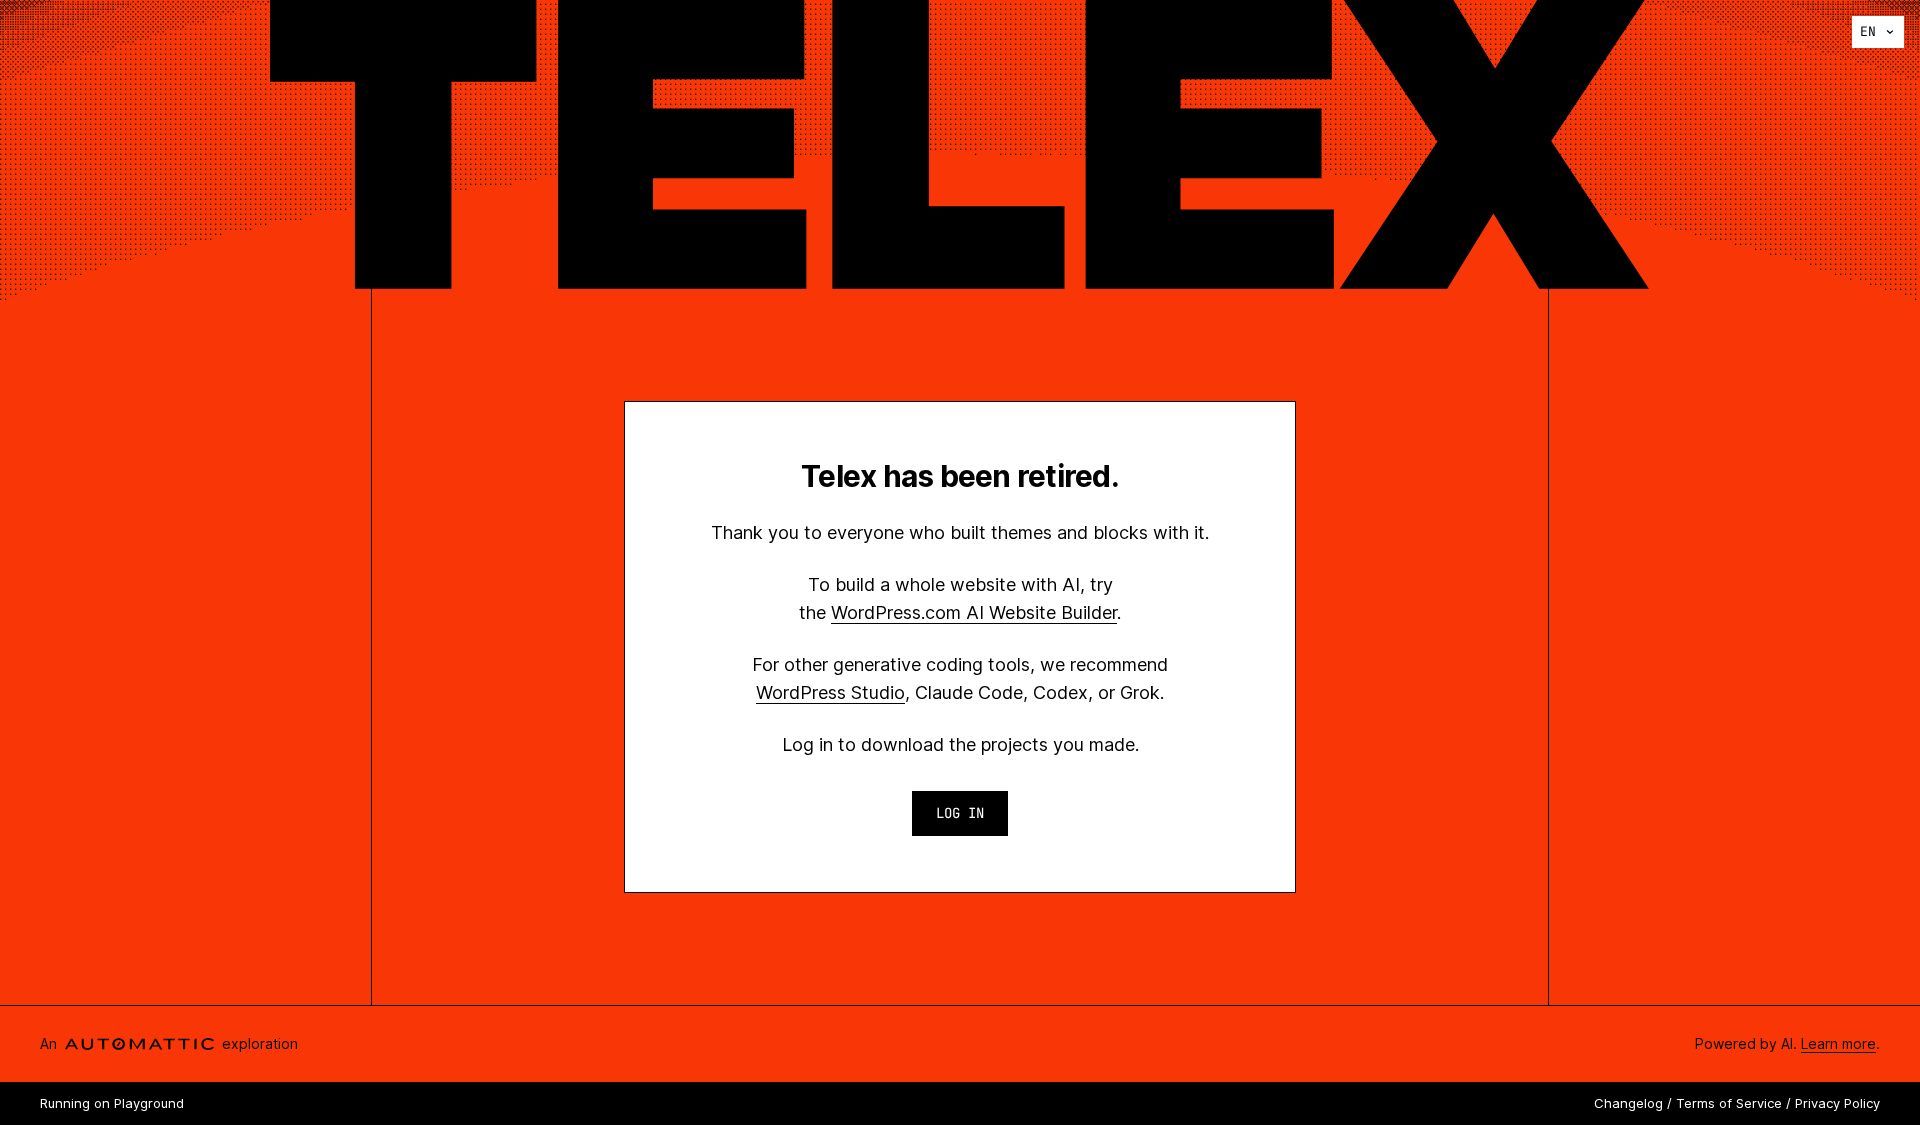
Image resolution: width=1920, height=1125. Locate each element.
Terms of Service (1729, 1103)
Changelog (1628, 1103)
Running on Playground (112, 1103)
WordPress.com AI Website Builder (974, 612)
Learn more (1838, 1043)
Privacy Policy (1837, 1103)
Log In (960, 813)
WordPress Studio (830, 692)
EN (1868, 31)
